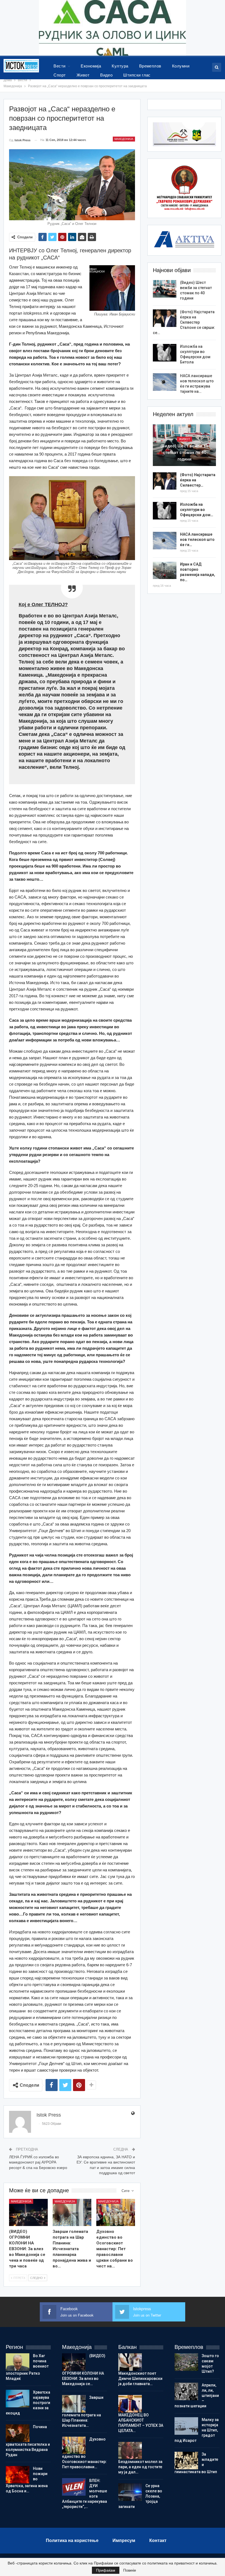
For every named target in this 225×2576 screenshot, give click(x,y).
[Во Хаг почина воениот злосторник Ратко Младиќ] (18, 2362)
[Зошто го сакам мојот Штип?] (186, 2362)
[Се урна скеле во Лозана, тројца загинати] (130, 2492)
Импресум (124, 2540)
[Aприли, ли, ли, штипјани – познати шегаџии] (186, 2391)
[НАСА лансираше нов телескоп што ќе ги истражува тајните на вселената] (165, 382)
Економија (91, 66)
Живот (83, 75)
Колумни (181, 66)
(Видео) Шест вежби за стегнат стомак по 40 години (184, 453)
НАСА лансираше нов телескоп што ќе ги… (197, 540)
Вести (59, 66)
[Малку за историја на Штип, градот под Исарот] (186, 2426)
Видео (106, 75)
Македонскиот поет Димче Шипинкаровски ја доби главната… (140, 2379)
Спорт (60, 75)
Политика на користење (72, 2540)
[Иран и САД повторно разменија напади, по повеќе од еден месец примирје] (165, 570)
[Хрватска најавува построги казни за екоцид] (18, 2399)
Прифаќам (106, 2570)
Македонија (124, 139)
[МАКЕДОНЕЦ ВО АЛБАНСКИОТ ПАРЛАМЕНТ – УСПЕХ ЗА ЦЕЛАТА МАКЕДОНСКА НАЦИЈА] (130, 2404)
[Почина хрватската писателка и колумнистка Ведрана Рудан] (18, 2433)
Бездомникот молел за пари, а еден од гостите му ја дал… (140, 2467)
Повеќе (130, 2570)
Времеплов (150, 66)
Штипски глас (137, 75)
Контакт (158, 2540)
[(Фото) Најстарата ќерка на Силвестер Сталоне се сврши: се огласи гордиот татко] (165, 318)
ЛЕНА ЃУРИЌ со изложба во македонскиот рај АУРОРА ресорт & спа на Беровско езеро (38, 2162)
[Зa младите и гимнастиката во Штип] (186, 2461)
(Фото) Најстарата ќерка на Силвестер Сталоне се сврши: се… (184, 322)
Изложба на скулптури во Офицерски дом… (197, 510)
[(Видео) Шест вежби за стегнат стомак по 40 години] (165, 289)
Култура (120, 66)
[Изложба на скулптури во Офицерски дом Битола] (165, 353)
